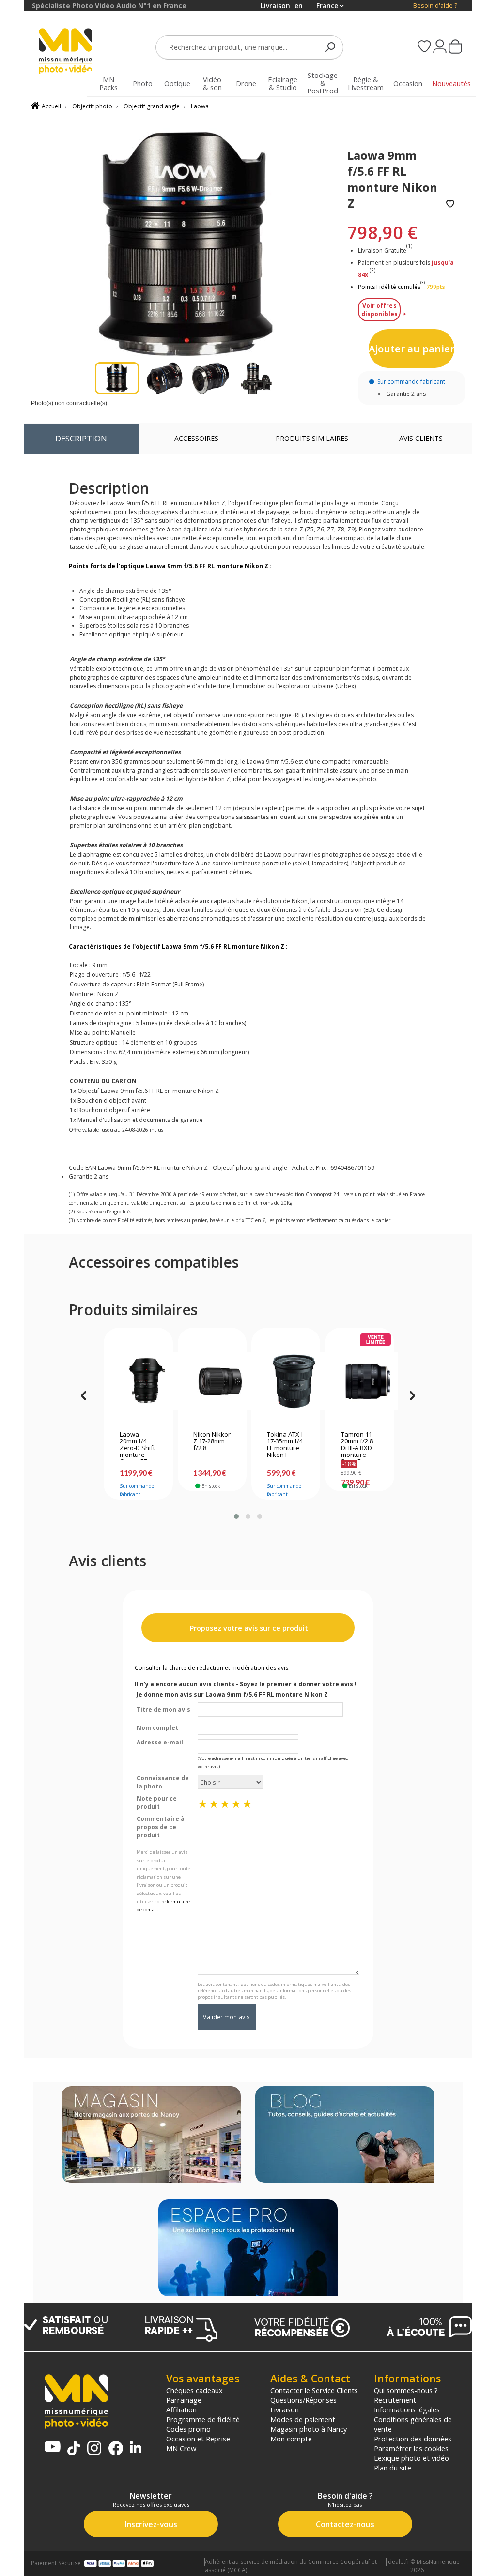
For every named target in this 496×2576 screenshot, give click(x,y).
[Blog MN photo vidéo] (345, 2136)
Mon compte (291, 2439)
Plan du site (393, 2468)
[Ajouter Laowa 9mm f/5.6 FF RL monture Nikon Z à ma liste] (450, 205)
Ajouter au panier (411, 349)
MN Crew (181, 2448)
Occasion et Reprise (198, 2439)
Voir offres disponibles (380, 310)
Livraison (285, 2409)
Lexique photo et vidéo (411, 2458)
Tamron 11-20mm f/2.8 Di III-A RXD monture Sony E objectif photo (357, 1445)
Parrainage (184, 2400)
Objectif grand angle (152, 106)
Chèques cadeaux (194, 2390)
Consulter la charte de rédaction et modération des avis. (212, 1668)
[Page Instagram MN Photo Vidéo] (94, 2449)
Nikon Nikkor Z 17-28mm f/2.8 (212, 1441)
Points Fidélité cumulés (389, 287)
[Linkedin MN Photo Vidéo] (136, 2448)
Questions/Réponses (303, 2400)
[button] (236, 1516)
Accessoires (196, 438)
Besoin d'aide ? (435, 6)
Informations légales (407, 2409)
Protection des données (413, 2439)
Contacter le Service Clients (314, 2390)
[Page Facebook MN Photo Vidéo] (116, 2449)
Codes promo (188, 2429)
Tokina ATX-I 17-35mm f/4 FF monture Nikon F (285, 1445)
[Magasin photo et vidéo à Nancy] (151, 2136)
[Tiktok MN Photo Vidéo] (74, 2449)
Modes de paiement (303, 2419)
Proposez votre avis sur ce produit (248, 1628)
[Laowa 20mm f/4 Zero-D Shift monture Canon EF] (138, 1381)
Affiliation (181, 2409)
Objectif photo (92, 106)
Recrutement (395, 2400)
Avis (421, 438)
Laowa (200, 106)
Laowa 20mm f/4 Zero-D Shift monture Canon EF (137, 1445)
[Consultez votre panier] (455, 47)
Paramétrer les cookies (411, 2448)
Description (81, 438)
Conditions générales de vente (413, 2424)
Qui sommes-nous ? (406, 2390)
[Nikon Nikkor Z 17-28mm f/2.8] (212, 1381)
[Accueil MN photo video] (66, 52)
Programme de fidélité (203, 2419)
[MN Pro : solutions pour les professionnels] (248, 2249)
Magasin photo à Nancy (309, 2429)
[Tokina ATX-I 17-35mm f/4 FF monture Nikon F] (286, 1381)
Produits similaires (312, 438)
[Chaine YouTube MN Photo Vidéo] (53, 2447)
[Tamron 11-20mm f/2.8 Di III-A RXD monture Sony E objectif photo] (360, 1381)
